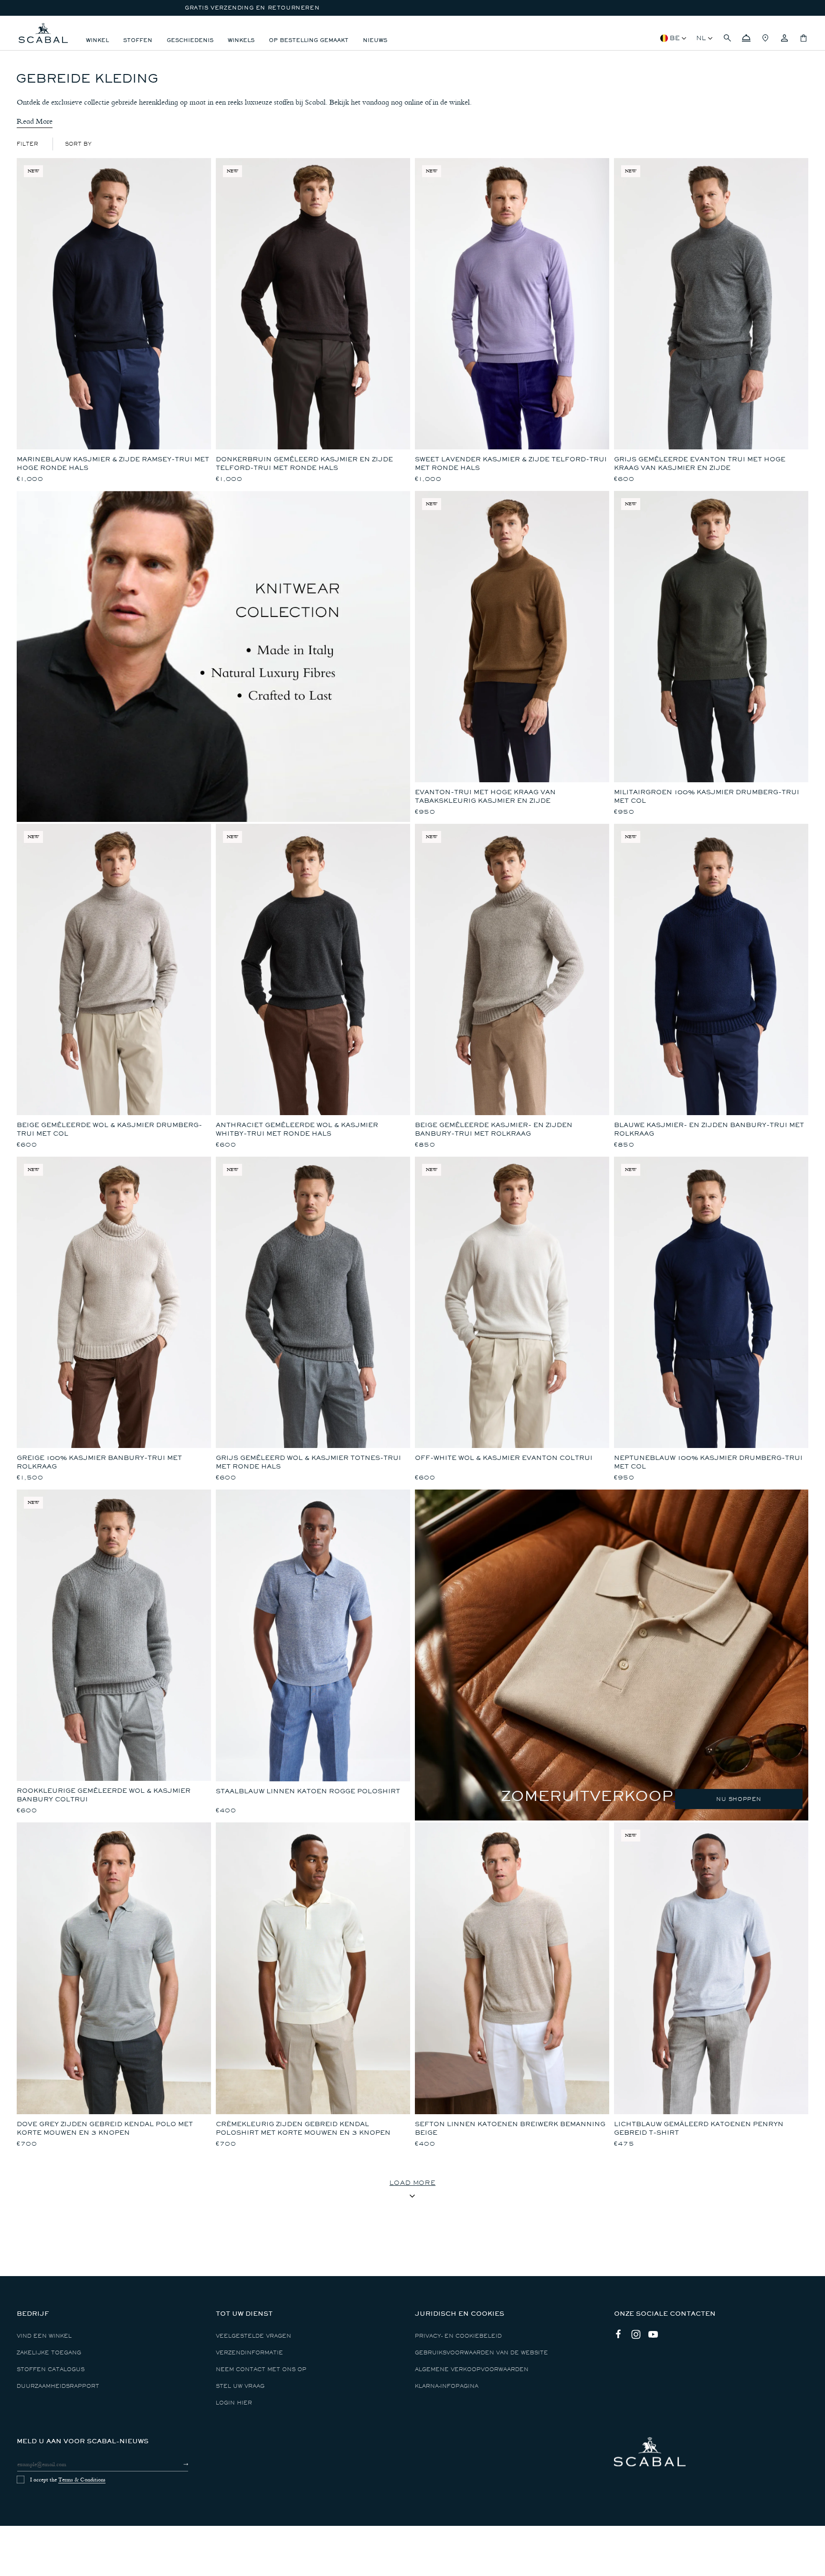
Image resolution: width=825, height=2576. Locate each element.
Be (675, 38)
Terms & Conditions (82, 2480)
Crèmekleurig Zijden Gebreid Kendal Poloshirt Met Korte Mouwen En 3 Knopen (303, 2128)
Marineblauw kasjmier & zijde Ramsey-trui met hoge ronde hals (113, 463)
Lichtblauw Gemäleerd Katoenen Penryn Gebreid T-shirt (699, 2128)
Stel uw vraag (240, 2386)
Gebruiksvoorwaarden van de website (481, 2353)
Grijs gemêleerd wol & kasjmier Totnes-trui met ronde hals (308, 1462)
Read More (35, 121)
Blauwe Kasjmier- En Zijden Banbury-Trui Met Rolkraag (709, 1129)
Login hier (234, 2403)
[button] (727, 38)
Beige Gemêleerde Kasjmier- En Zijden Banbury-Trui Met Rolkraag (494, 1129)
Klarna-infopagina (447, 2386)
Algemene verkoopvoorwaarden (472, 2369)
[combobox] (78, 144)
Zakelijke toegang (49, 2353)
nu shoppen (739, 1799)
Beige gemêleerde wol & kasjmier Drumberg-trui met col (109, 1129)
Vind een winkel (44, 2336)
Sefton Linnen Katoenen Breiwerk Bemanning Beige (510, 2128)
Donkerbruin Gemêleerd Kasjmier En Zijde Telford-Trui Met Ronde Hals (304, 463)
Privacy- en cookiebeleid (458, 2336)
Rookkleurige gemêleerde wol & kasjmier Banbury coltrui (104, 1795)
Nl (701, 38)
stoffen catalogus (51, 2369)
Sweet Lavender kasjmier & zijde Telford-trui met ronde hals (511, 463)
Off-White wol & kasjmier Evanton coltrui (504, 1458)
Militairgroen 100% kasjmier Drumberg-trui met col (707, 796)
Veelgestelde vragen (254, 2336)
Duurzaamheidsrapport (58, 2386)
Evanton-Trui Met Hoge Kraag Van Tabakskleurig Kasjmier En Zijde (485, 796)
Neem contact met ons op (261, 2369)
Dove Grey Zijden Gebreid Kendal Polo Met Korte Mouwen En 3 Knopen (105, 2128)
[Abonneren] (177, 2464)
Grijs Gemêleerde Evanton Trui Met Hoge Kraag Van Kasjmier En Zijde (700, 463)
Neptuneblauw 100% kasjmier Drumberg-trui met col (708, 1462)
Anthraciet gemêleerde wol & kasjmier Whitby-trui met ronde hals (297, 1129)
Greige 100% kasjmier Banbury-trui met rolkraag (99, 1462)
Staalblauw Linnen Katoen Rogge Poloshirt (308, 1791)
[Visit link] (612, 1655)
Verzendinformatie (249, 2353)
